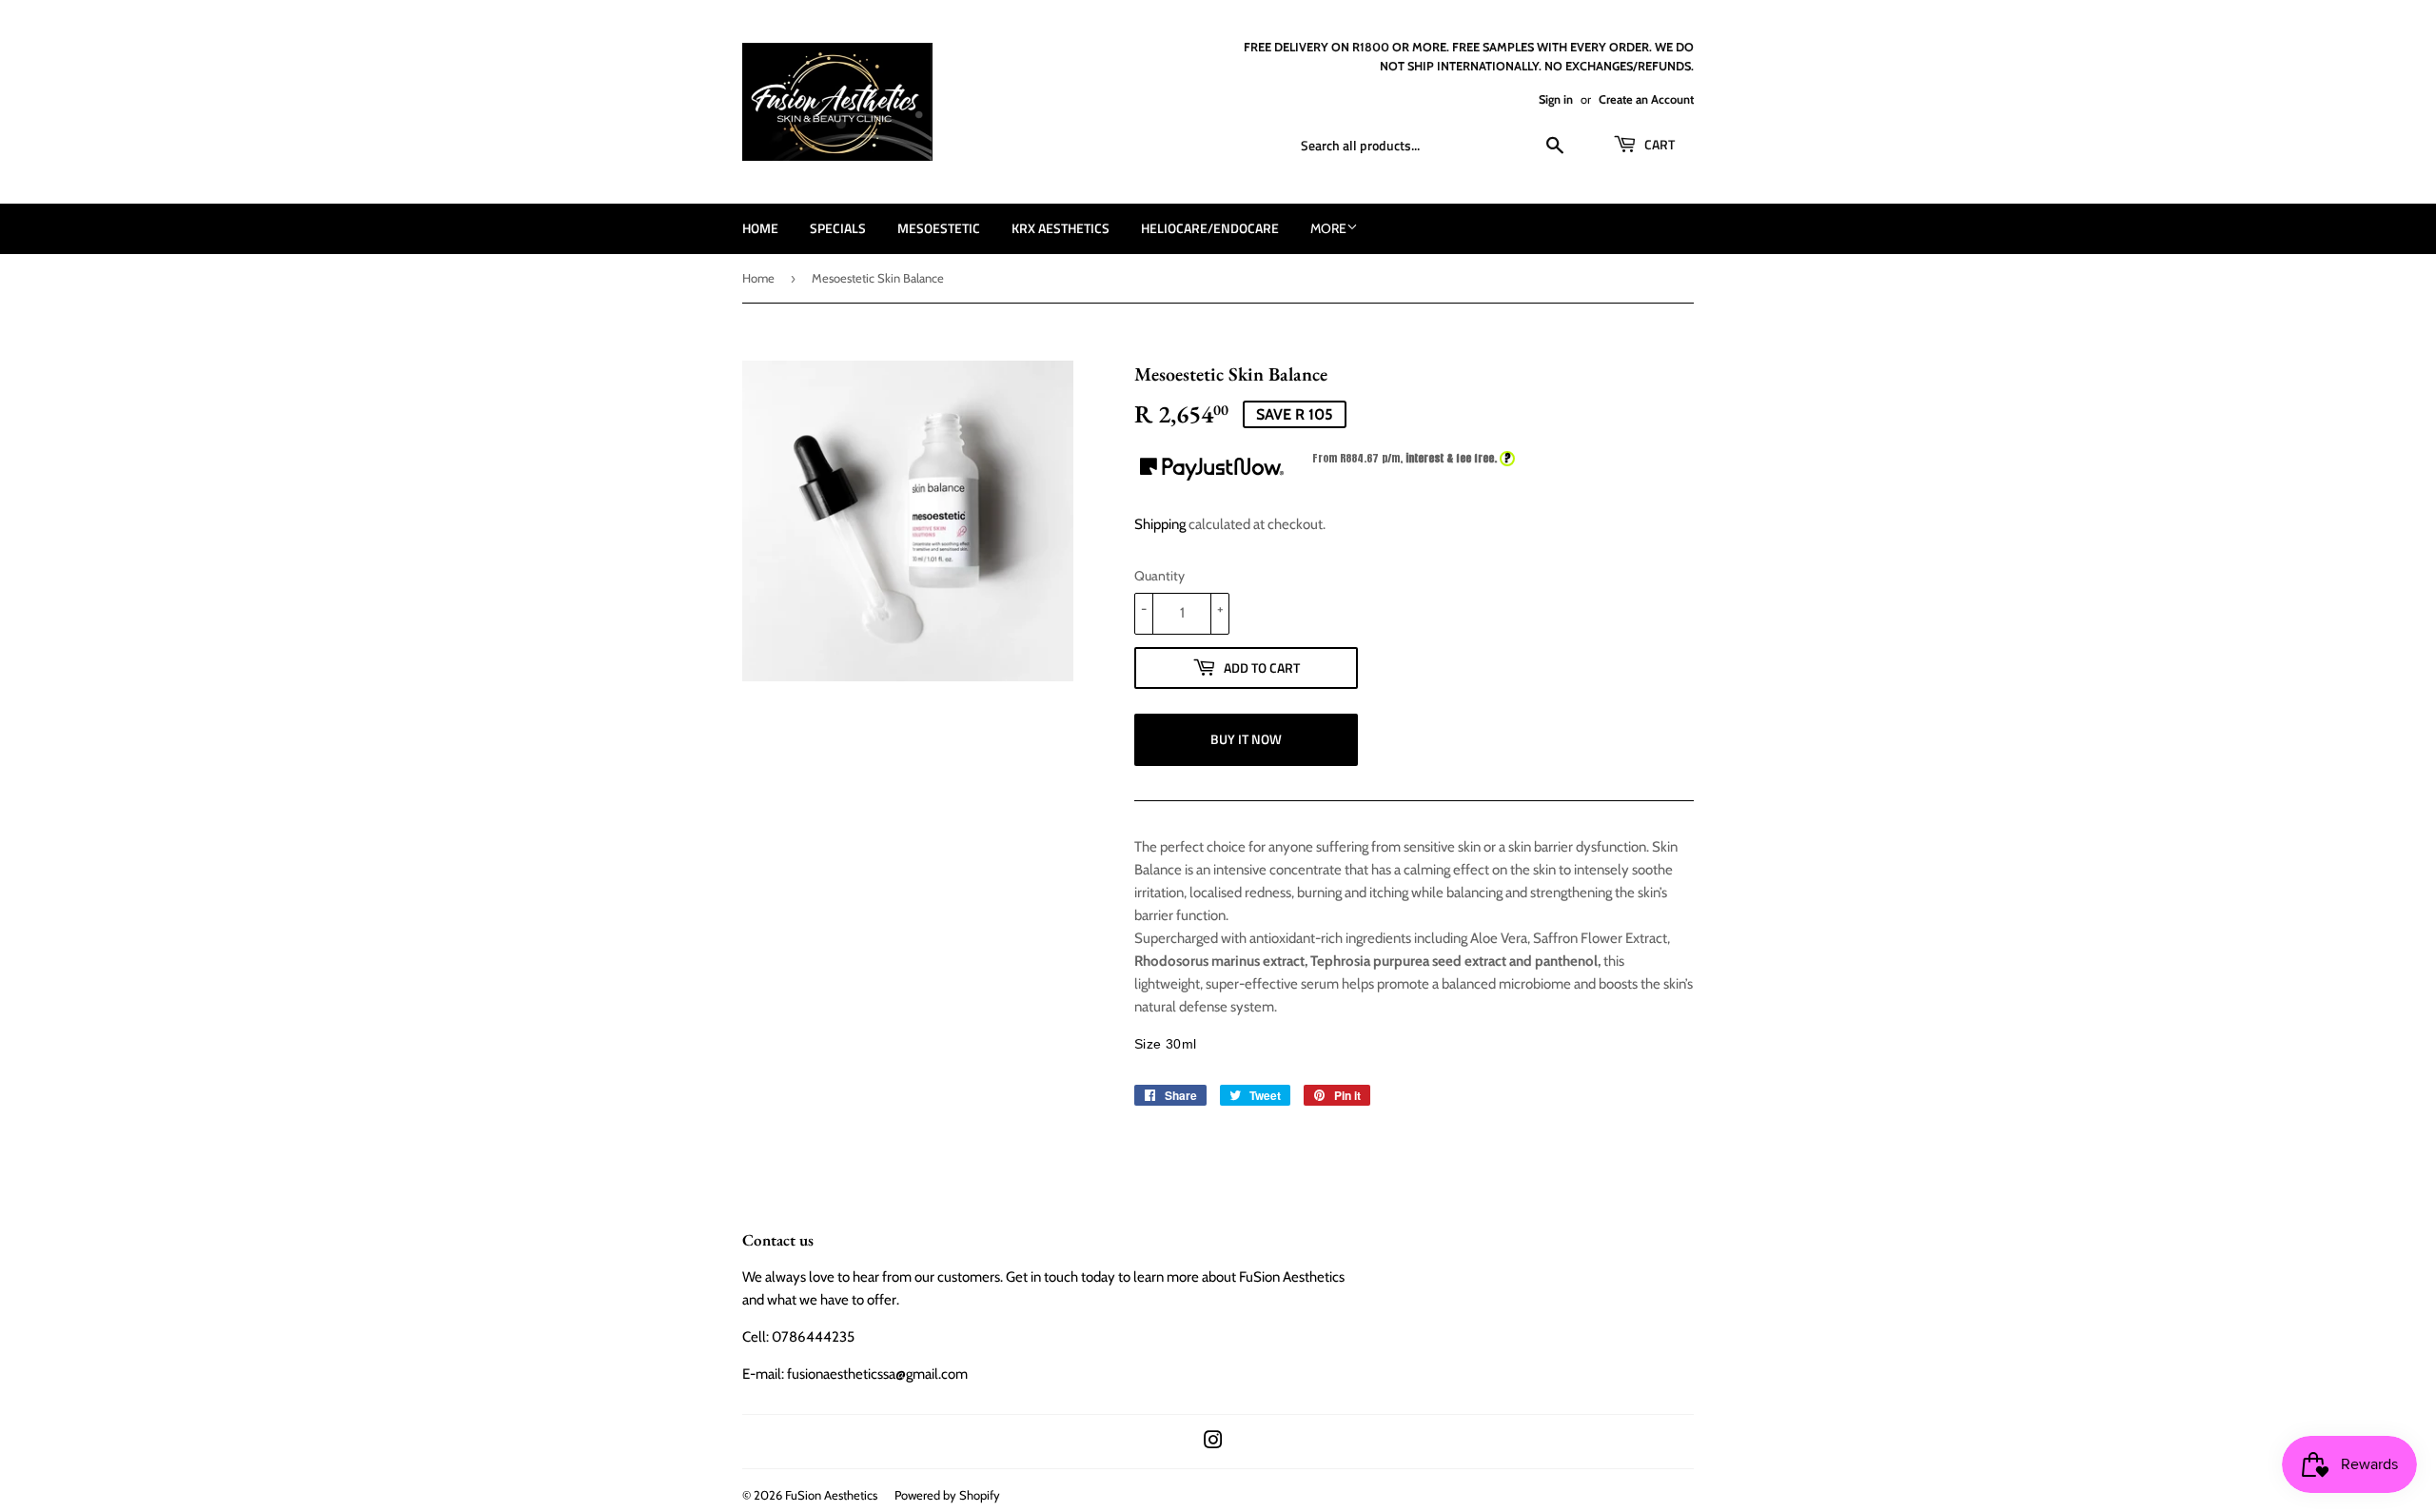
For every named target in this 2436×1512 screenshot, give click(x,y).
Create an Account (1646, 99)
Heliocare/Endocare (1210, 228)
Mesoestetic (939, 228)
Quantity (1159, 576)
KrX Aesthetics (1061, 228)
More (1328, 228)
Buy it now (1246, 739)
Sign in (1556, 99)
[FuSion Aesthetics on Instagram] (1213, 1443)
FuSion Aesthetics (831, 1495)
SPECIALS (838, 228)
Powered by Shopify (947, 1495)
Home (760, 228)
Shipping (1160, 524)
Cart (1658, 144)
